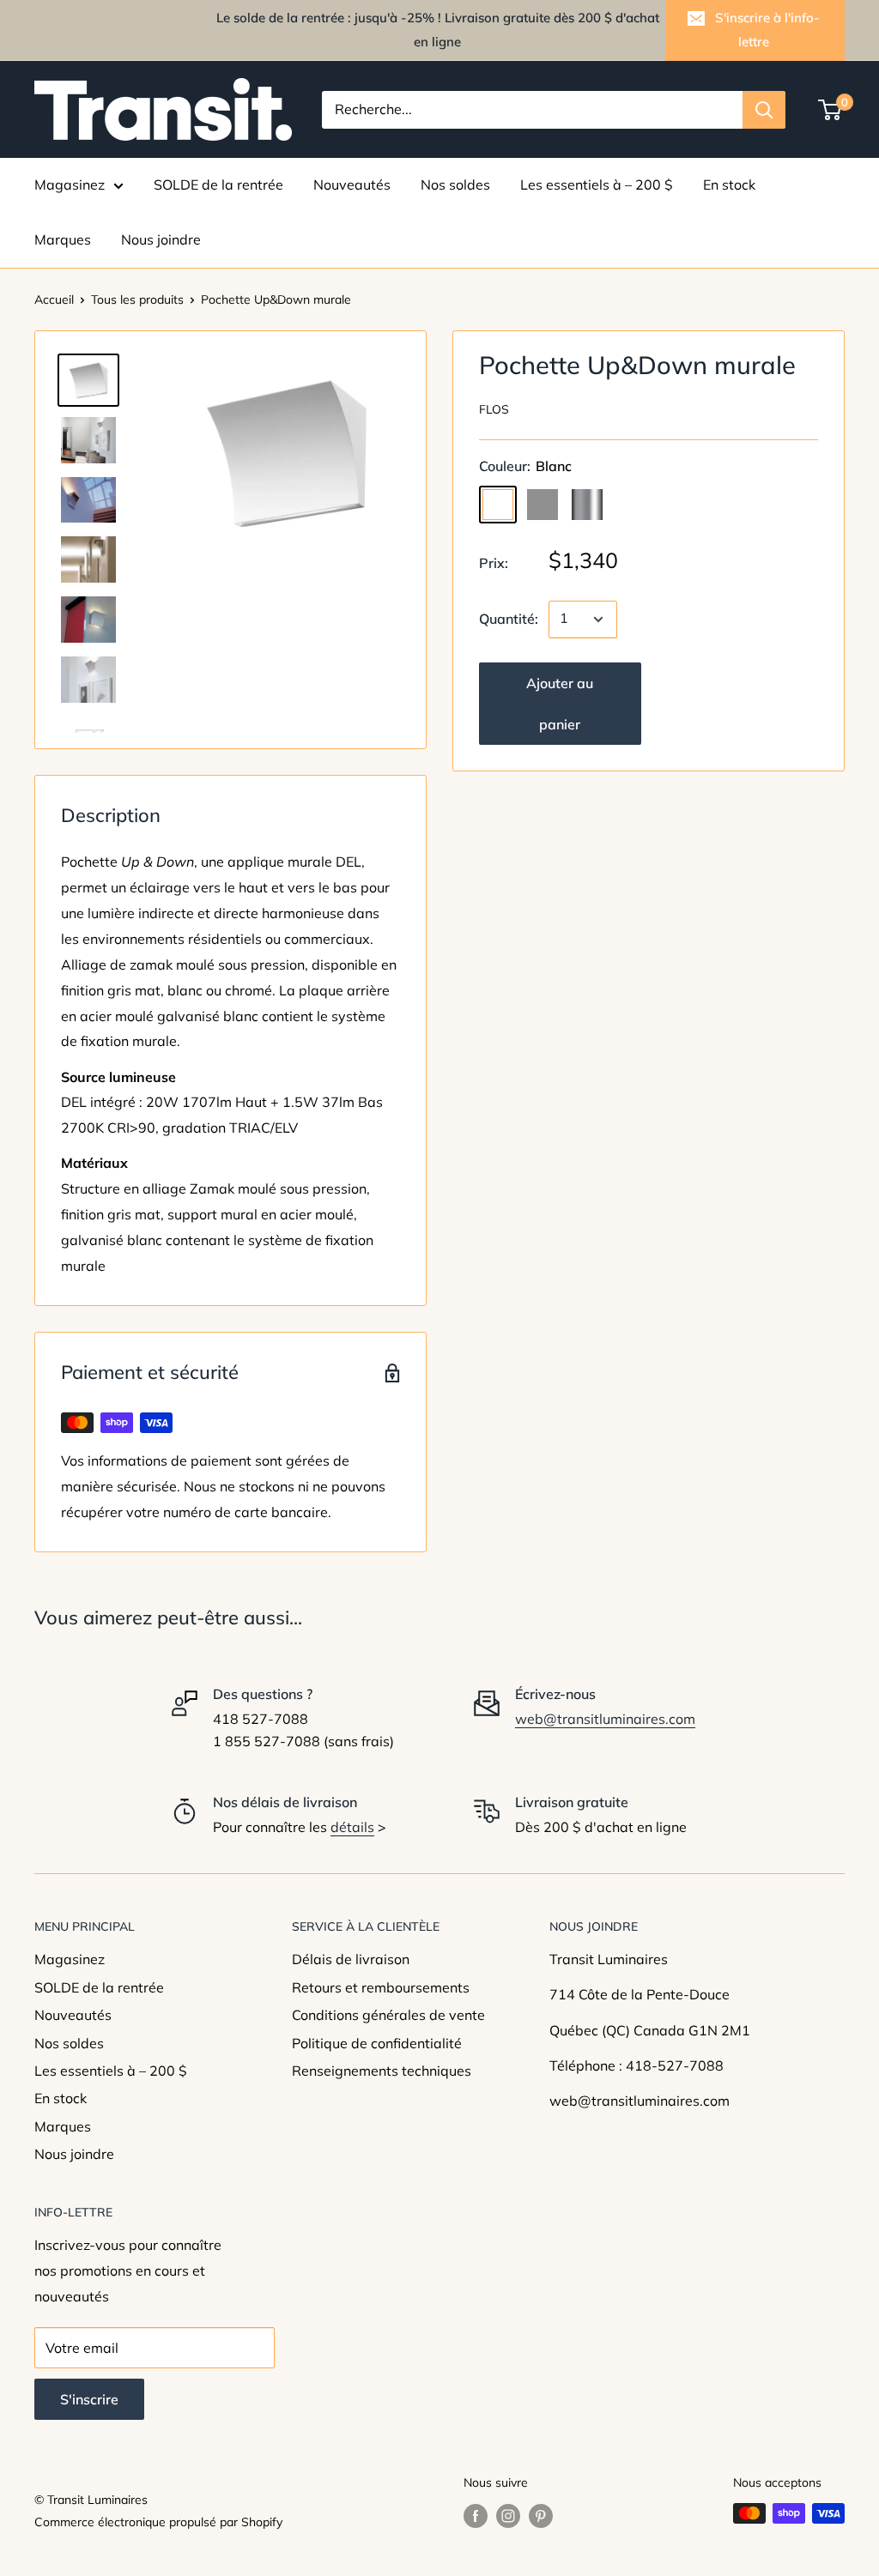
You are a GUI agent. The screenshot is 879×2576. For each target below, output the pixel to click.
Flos (494, 409)
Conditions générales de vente (388, 2015)
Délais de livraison (351, 1959)
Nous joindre (161, 239)
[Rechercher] (764, 110)
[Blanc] (498, 505)
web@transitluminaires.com (605, 1719)
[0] (831, 110)
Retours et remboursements (381, 1987)
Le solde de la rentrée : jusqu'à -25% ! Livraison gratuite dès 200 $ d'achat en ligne (438, 30)
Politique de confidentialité (377, 2043)
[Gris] (543, 505)
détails (352, 1827)
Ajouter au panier (560, 704)
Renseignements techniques (382, 2071)
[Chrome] (587, 505)
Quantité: (509, 619)
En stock (729, 184)
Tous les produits (137, 299)
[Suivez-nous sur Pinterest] (541, 2516)
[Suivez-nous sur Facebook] (476, 2516)
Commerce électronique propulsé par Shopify (158, 2522)
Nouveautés (352, 184)
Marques (63, 239)
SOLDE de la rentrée (218, 184)
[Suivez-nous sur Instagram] (508, 2516)
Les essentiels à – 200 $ (597, 184)
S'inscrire (89, 2399)
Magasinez (70, 184)
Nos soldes (455, 184)
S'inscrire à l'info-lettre (767, 30)
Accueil (54, 299)
